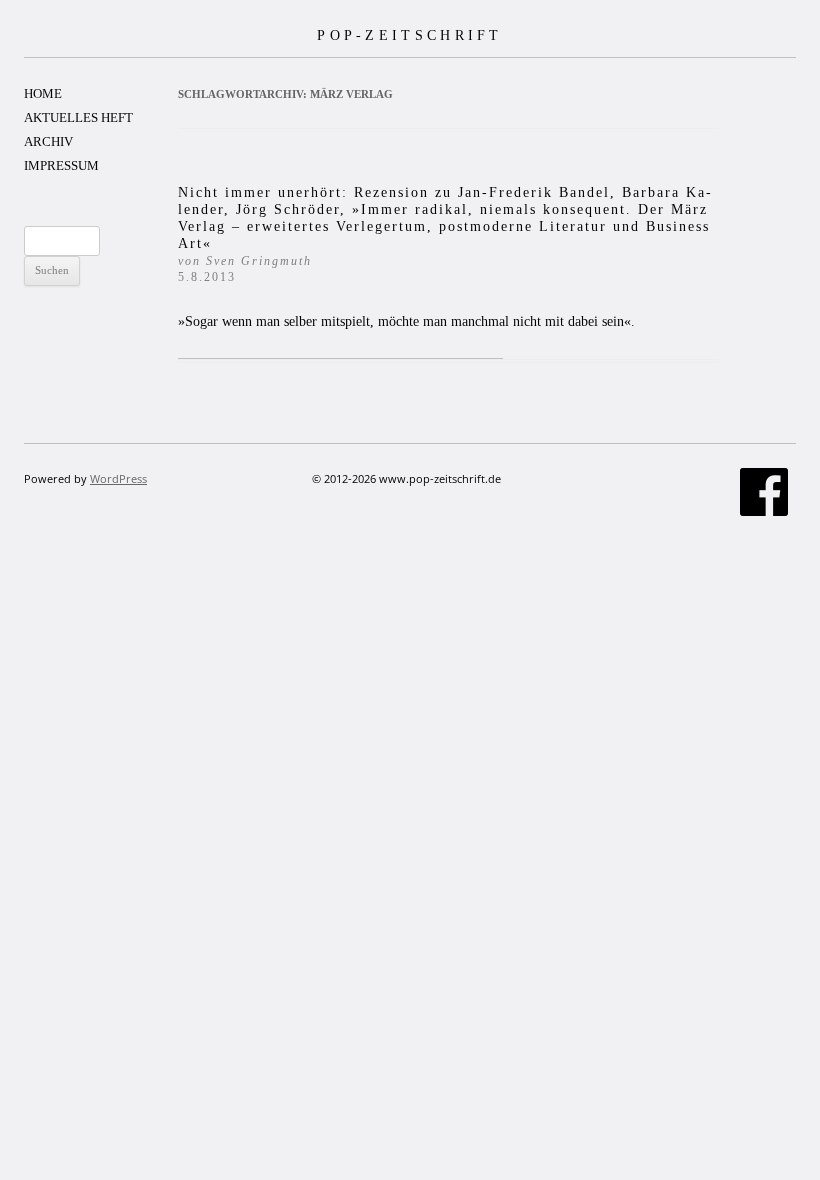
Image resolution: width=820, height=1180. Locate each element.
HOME (43, 93)
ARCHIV (48, 141)
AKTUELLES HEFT (78, 117)
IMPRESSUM (61, 165)
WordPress (118, 478)
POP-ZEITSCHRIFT (410, 35)
